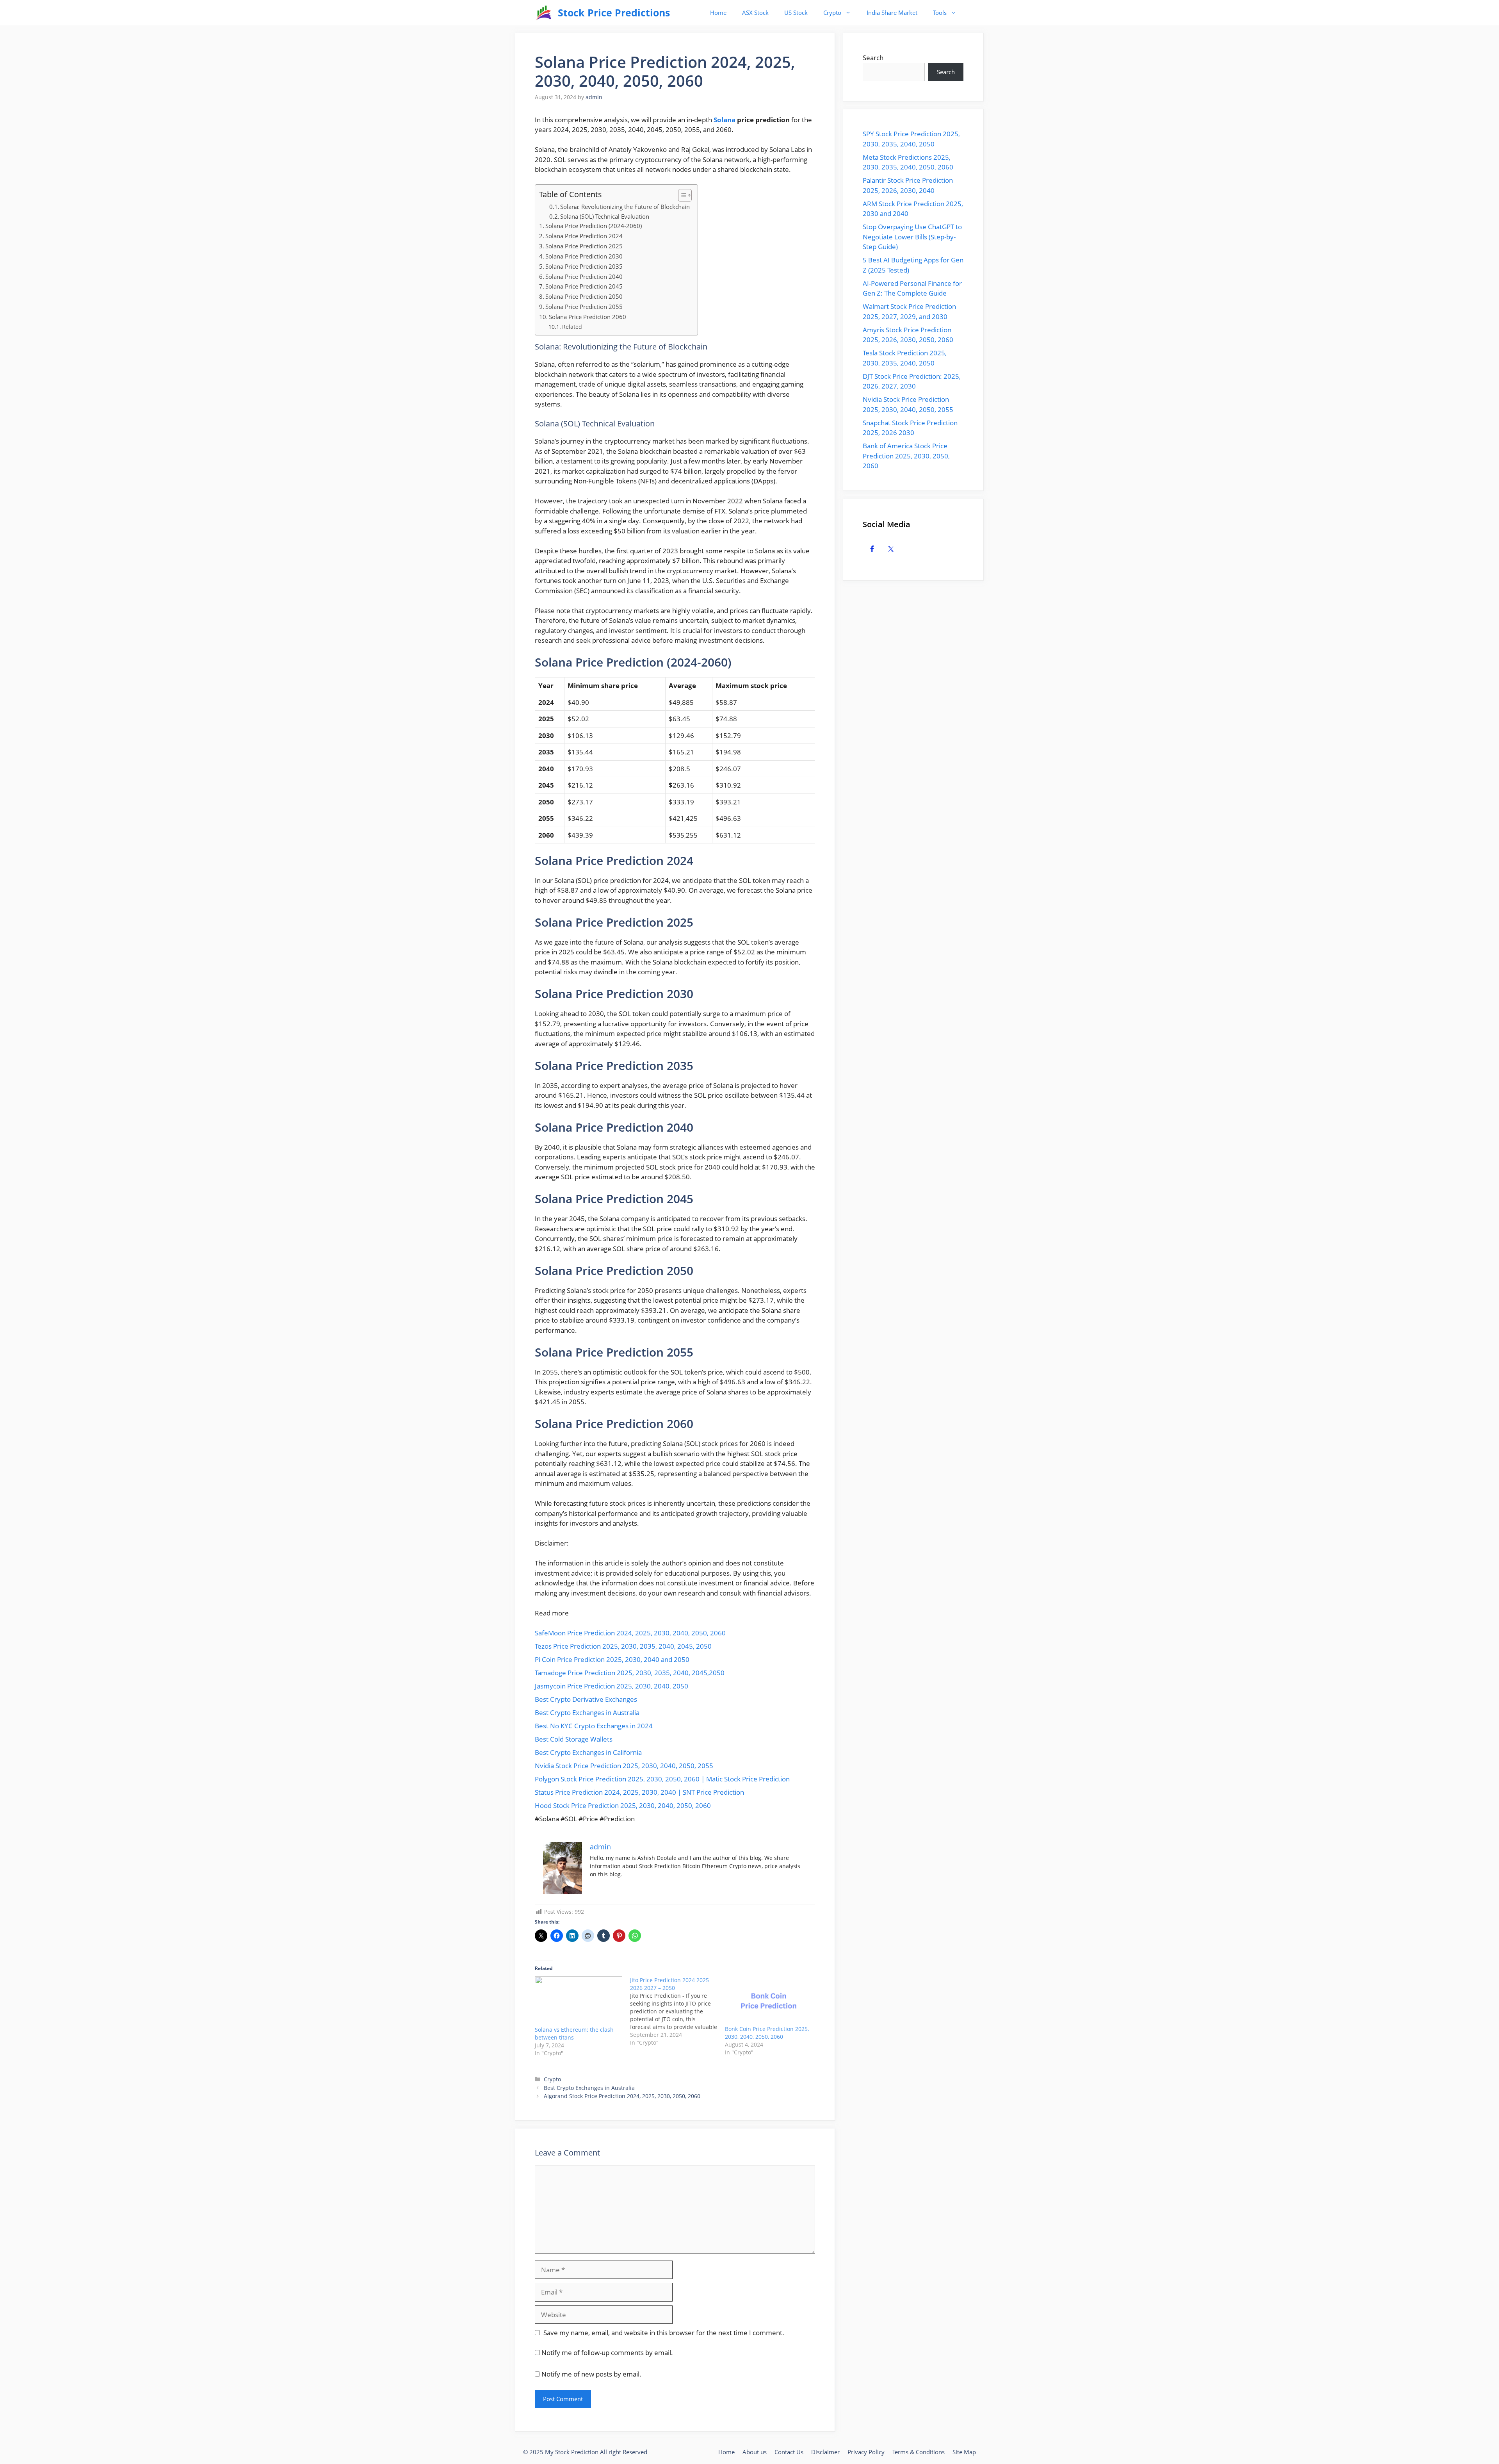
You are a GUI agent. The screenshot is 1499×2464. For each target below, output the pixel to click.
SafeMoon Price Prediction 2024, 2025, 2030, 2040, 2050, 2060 (630, 1633)
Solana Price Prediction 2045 (584, 286)
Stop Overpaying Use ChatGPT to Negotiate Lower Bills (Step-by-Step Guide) (912, 237)
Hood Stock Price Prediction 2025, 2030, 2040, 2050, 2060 (623, 1805)
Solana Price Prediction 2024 (584, 236)
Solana (725, 120)
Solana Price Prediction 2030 (584, 256)
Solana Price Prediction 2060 (587, 317)
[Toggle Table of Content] (681, 195)
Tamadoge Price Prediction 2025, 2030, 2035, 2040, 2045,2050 (630, 1673)
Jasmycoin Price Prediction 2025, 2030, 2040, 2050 (612, 1686)
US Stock (796, 12)
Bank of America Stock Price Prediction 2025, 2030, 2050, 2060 (906, 456)
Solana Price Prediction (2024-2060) (594, 226)
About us (755, 2452)
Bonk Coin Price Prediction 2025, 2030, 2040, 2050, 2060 (767, 2033)
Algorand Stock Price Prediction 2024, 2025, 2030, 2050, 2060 (622, 2096)
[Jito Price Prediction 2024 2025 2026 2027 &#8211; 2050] (678, 2011)
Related (572, 327)
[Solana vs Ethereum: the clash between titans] (579, 2001)
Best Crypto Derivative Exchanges (586, 1699)
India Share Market (892, 12)
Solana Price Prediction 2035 (584, 266)
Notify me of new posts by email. (591, 2374)
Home (718, 12)
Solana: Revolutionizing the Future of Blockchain (625, 207)
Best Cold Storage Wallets (574, 1739)
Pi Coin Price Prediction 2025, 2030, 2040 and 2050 (612, 1659)
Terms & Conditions (919, 2452)
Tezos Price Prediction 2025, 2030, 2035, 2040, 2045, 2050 (623, 1646)
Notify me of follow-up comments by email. (607, 2353)
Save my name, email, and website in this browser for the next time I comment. (664, 2333)
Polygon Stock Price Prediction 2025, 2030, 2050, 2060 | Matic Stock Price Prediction (662, 1779)
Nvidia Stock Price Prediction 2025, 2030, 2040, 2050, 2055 (624, 1766)
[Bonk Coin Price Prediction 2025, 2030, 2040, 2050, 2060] (769, 2001)
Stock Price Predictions (614, 12)
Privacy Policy (866, 2452)
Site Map (964, 2452)
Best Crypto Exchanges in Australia (587, 1712)
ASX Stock (755, 12)
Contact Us (789, 2452)
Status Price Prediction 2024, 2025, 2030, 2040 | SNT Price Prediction (639, 1792)
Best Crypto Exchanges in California (588, 1752)
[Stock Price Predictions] (544, 13)
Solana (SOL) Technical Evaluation (605, 216)
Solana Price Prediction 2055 (584, 307)
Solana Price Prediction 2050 (584, 296)
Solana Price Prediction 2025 (584, 246)
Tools (940, 12)
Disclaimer (825, 2452)
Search (873, 58)
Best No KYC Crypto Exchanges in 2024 (594, 1726)
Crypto (832, 12)
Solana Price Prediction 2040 (584, 276)
